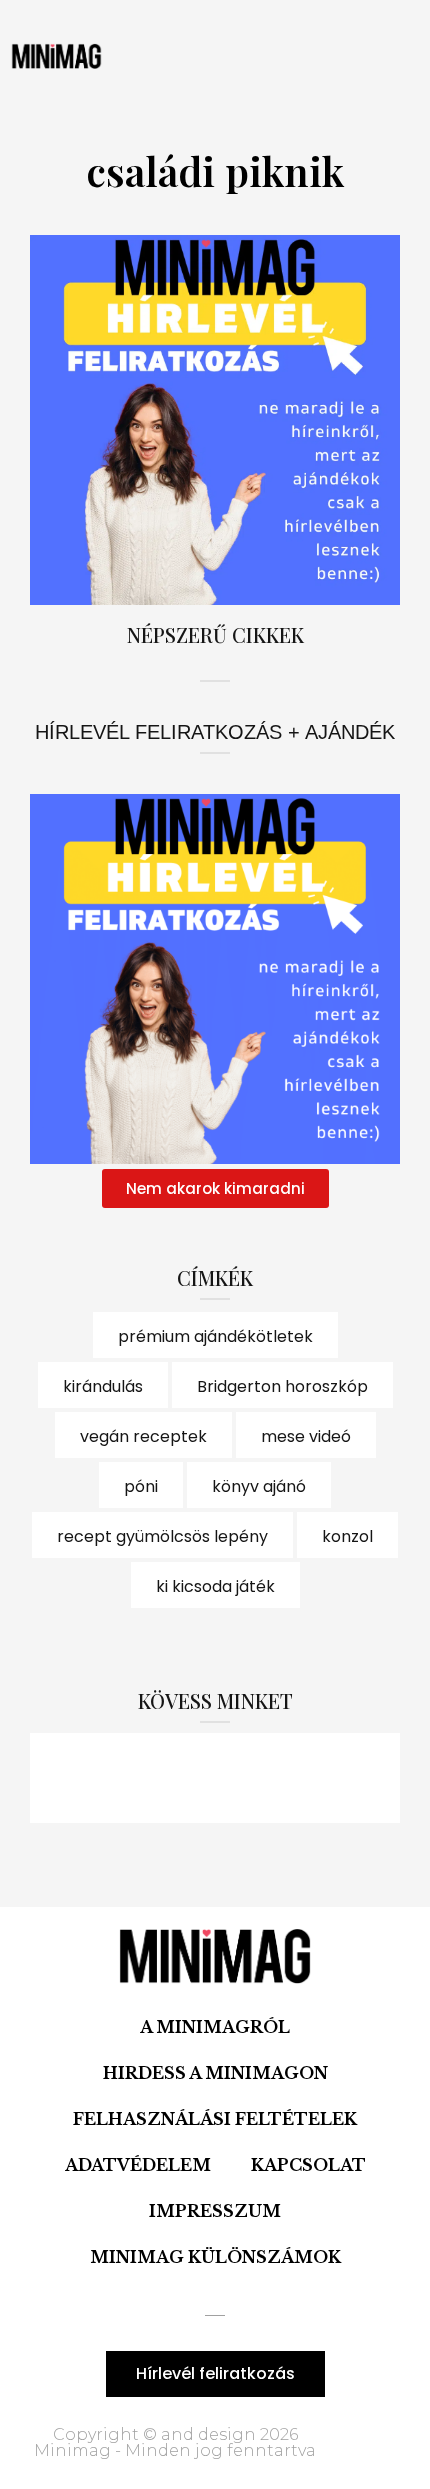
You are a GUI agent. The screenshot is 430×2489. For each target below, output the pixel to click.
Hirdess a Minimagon (215, 2073)
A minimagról (215, 2027)
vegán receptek (143, 1436)
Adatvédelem (138, 2165)
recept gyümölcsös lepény (162, 1536)
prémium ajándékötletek (215, 1336)
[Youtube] (270, 1778)
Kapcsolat (308, 2165)
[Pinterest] (160, 1778)
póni (141, 1486)
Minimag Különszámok (215, 2257)
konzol (347, 1536)
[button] (200, 56)
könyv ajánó (259, 1486)
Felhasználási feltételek (215, 2119)
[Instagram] (215, 1778)
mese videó (306, 1436)
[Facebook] (105, 1778)
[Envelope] (325, 1778)
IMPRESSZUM (215, 2211)
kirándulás (103, 1386)
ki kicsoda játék (215, 1586)
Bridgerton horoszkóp (282, 1386)
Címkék (215, 1277)
